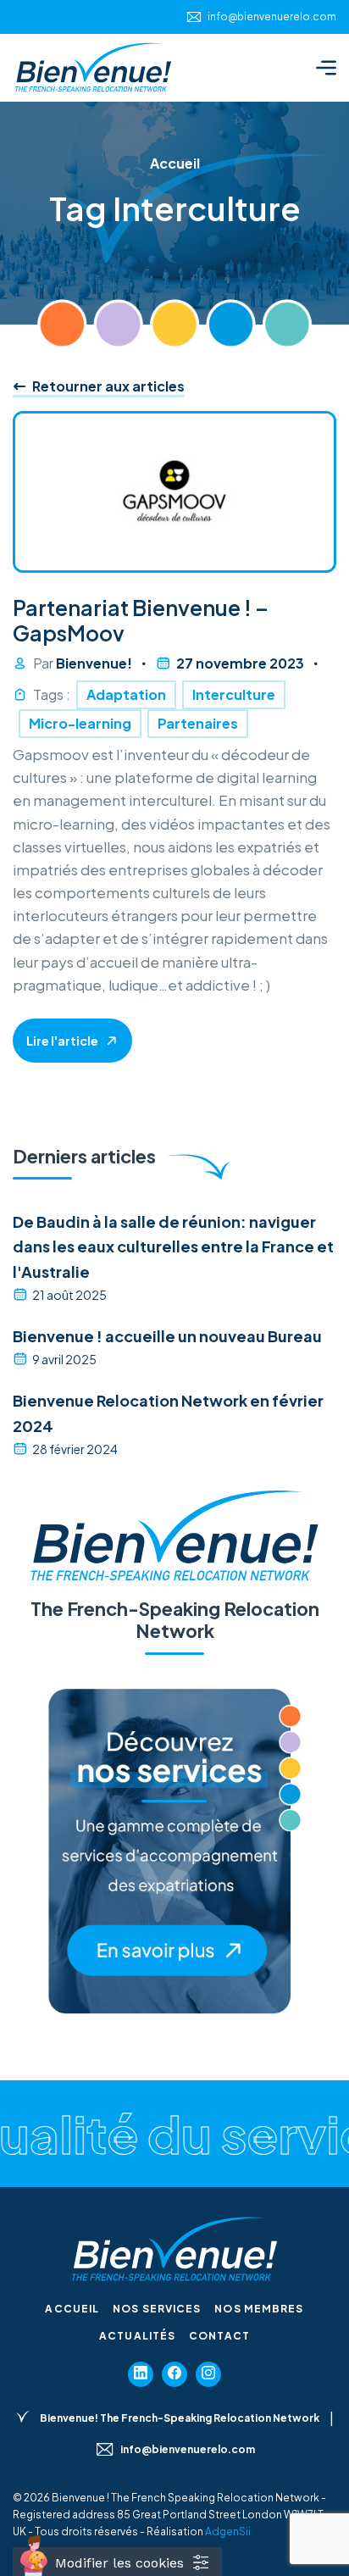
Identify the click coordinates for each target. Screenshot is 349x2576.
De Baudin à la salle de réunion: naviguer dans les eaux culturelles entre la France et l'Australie (173, 1246)
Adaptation (126, 694)
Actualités (137, 2336)
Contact (219, 2336)
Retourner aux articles (107, 386)
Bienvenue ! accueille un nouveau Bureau (167, 1336)
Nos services (157, 2309)
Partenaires (198, 723)
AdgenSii (228, 2532)
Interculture (234, 694)
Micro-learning (80, 723)
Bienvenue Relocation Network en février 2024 (168, 1413)
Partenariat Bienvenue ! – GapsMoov (141, 620)
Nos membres (259, 2309)
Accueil (72, 2309)
